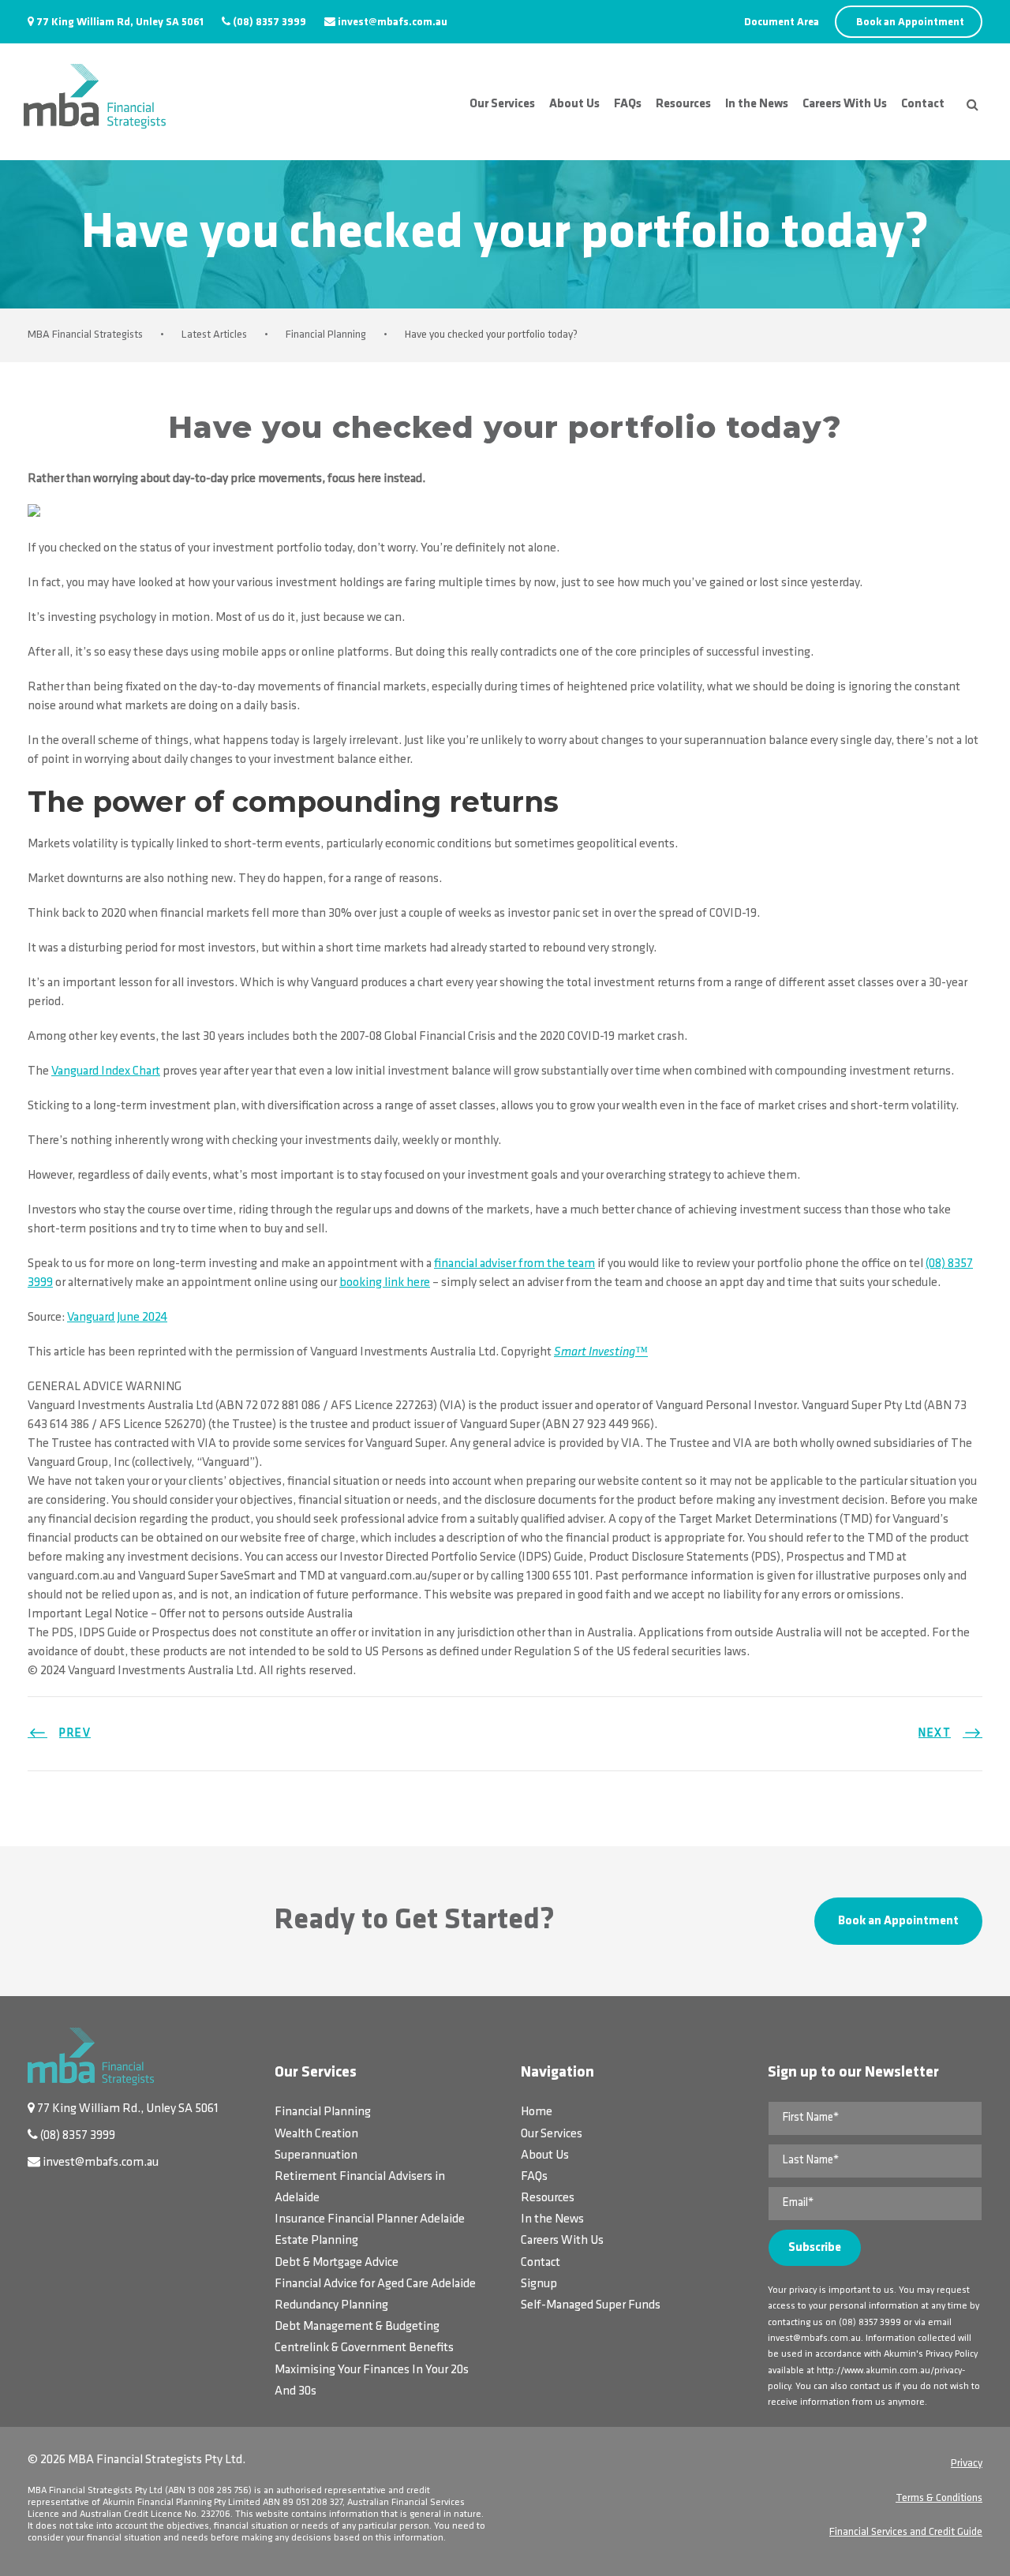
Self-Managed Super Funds (591, 2305)
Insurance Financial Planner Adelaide (370, 2219)
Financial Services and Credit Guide (906, 2532)
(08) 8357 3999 (269, 22)
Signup (539, 2284)
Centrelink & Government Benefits (364, 2348)
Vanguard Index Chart (106, 1071)
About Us (574, 104)
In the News (757, 104)
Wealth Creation (316, 2134)
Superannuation (316, 2155)
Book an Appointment (910, 22)
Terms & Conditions (939, 2498)
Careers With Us (845, 104)
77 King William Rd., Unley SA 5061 (128, 2109)
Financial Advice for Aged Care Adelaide (375, 2284)
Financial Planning (323, 2112)
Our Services (502, 104)
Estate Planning (316, 2241)
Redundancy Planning (331, 2305)
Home (537, 2112)
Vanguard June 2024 (117, 1318)
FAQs (628, 104)
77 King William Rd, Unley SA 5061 (120, 22)
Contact (923, 104)
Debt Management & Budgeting (357, 2327)
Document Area (782, 22)
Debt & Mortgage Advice (337, 2263)
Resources (683, 104)
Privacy (967, 2464)
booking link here (385, 1283)
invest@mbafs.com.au (393, 22)
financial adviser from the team (514, 1264)
